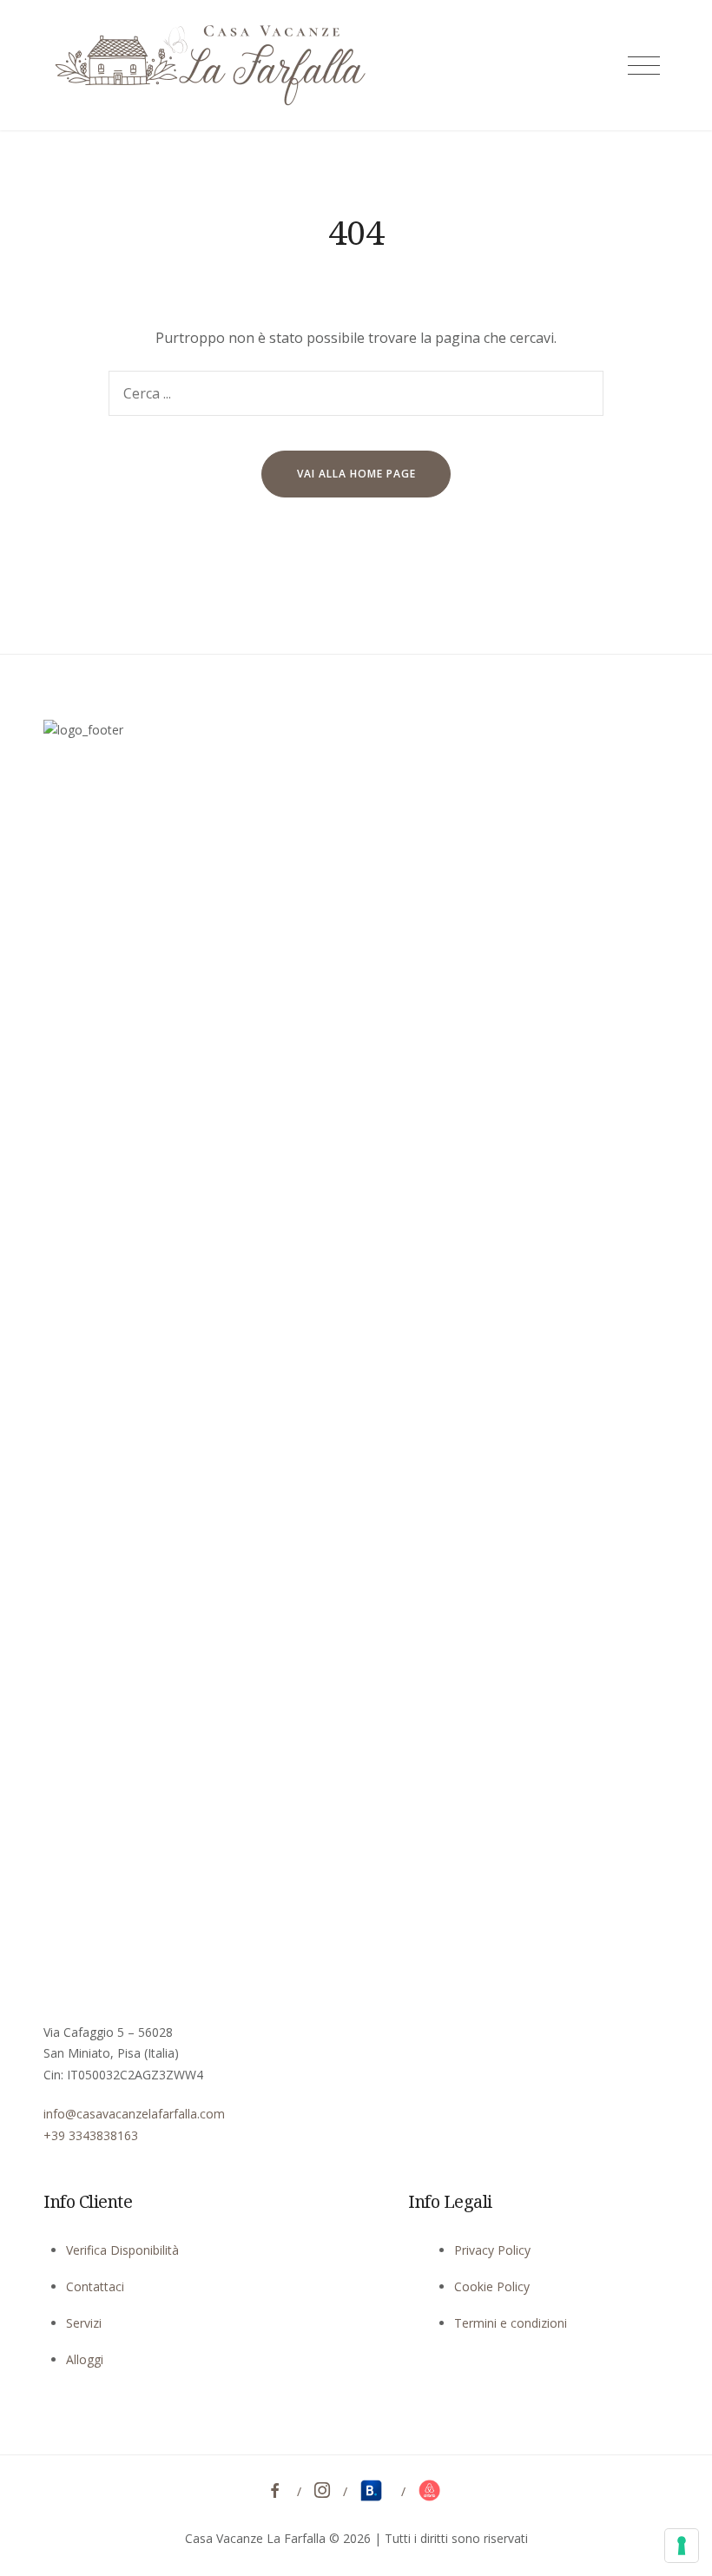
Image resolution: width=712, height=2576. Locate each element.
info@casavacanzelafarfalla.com (134, 2114)
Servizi (84, 2323)
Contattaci (95, 2286)
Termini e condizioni (511, 2323)
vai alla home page (356, 474)
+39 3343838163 (91, 2135)
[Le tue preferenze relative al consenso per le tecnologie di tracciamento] (682, 2546)
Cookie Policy (492, 2286)
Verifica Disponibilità (122, 2250)
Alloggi (85, 2359)
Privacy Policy (492, 2250)
